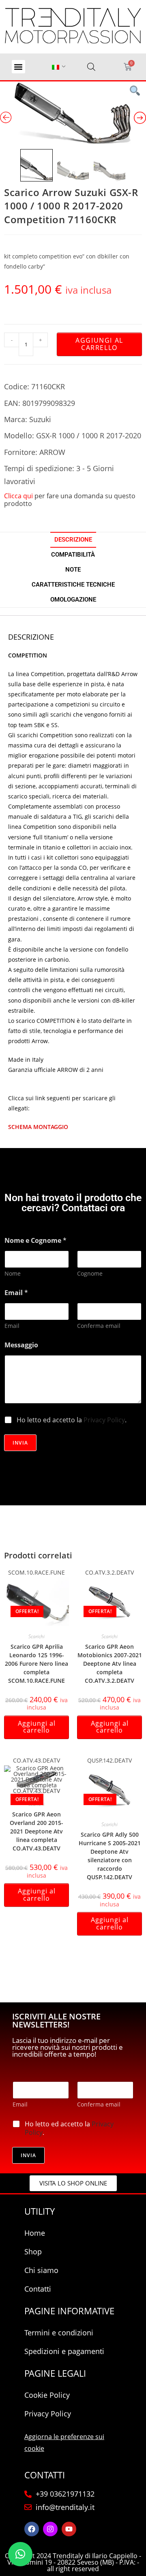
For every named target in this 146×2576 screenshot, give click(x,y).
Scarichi (36, 1636)
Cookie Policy (47, 2395)
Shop (33, 2252)
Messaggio (21, 1345)
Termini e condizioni (59, 2333)
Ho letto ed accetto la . (72, 1420)
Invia (20, 1443)
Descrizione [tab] (73, 540)
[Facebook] (32, 2529)
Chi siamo (41, 2270)
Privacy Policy (104, 1420)
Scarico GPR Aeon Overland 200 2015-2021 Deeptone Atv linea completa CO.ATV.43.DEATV (36, 1831)
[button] (18, 67)
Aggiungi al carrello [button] (37, 1727)
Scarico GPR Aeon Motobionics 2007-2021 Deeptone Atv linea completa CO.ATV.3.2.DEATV (110, 1664)
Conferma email (99, 1326)
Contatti (38, 2289)
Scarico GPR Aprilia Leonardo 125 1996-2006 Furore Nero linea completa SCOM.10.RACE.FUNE (36, 1664)
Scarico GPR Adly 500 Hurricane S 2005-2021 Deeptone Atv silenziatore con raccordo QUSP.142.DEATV (110, 1856)
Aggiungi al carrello (99, 344)
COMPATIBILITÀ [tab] (73, 555)
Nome (13, 1273)
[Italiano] (56, 67)
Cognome (90, 1273)
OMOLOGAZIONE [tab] (73, 600)
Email (12, 1326)
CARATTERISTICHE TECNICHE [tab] (73, 585)
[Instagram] (50, 2529)
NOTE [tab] (73, 570)
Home (35, 2233)
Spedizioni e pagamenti (64, 2351)
